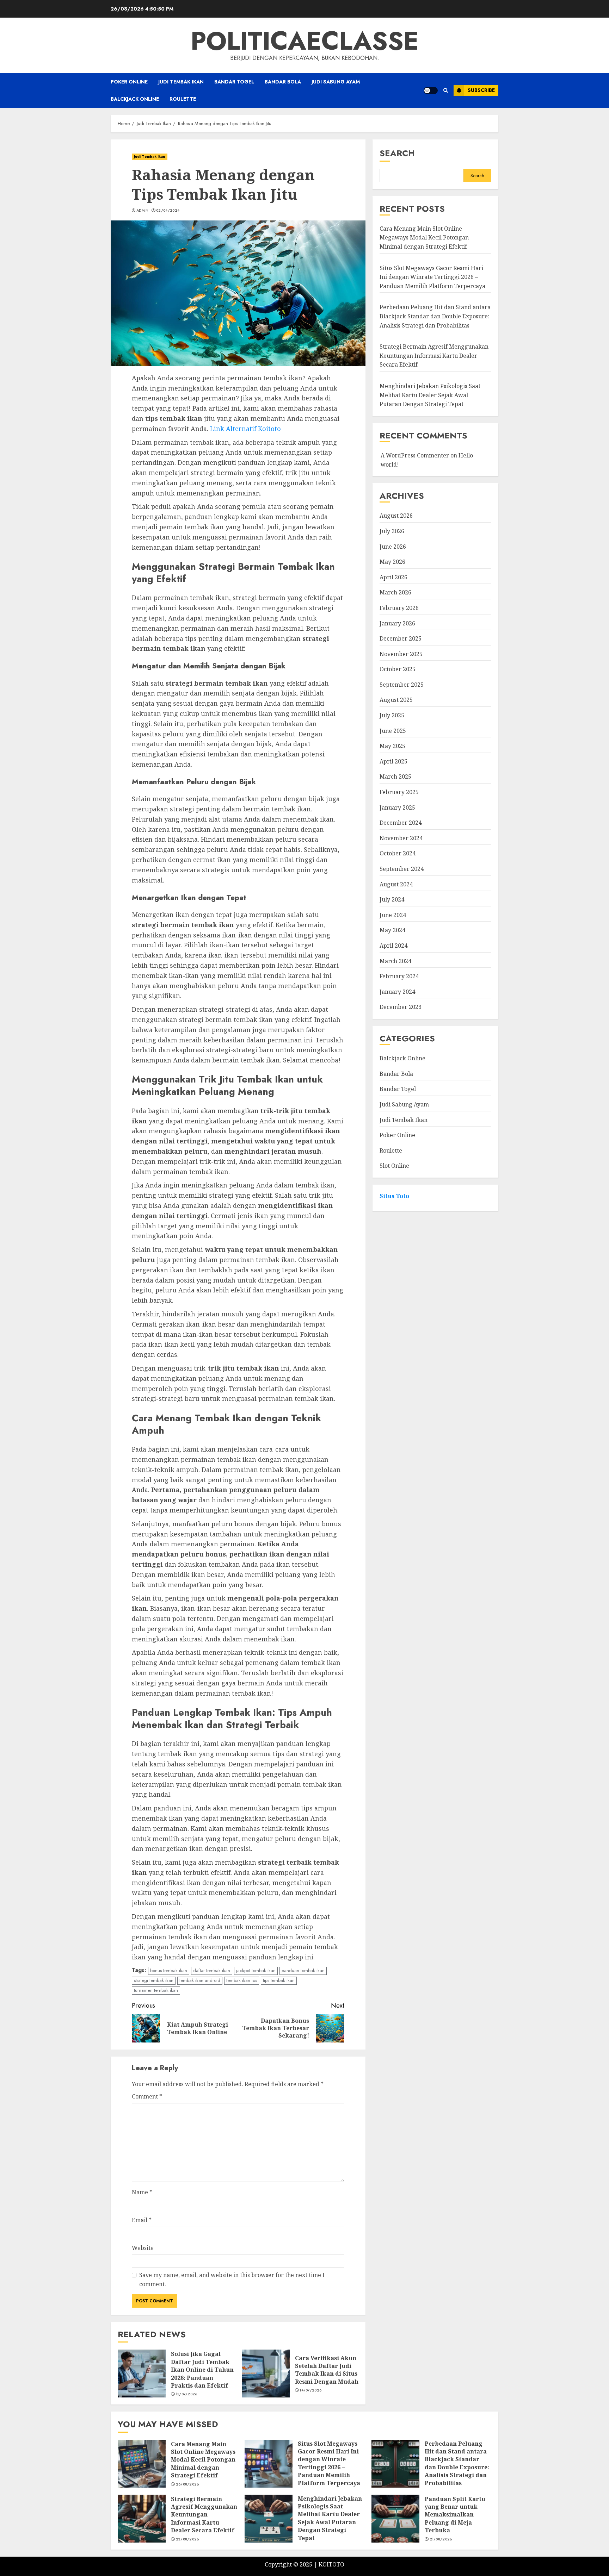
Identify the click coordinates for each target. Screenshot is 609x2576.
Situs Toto (394, 1196)
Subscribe (481, 90)
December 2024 (401, 823)
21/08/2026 (441, 2539)
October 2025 (398, 669)
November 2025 (401, 654)
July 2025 (392, 715)
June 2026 (393, 547)
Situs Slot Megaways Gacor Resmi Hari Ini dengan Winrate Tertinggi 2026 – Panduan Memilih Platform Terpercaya (432, 277)
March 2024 (395, 961)
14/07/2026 (310, 2390)
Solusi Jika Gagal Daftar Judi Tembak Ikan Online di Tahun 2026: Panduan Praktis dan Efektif (202, 2370)
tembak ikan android (200, 1980)
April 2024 (393, 946)
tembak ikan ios (242, 1980)
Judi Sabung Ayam (336, 82)
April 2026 (393, 577)
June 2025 (393, 731)
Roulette (183, 99)
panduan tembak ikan (303, 1970)
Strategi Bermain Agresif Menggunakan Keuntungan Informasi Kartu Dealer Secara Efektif (434, 355)
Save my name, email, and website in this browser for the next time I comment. (232, 2279)
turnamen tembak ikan (156, 1990)
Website (143, 2248)
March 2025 (395, 777)
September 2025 (402, 685)
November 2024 (401, 838)
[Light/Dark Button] (431, 91)
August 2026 (396, 516)
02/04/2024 (168, 211)
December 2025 (401, 638)
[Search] (446, 90)
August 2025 (396, 700)
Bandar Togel (234, 82)
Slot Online (394, 1166)
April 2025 (393, 761)
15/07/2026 (187, 2394)
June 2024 (393, 915)
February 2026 (399, 608)
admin (143, 211)
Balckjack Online (135, 99)
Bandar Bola (283, 82)
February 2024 (399, 976)
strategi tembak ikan (154, 1980)
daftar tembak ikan (212, 1970)
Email (142, 2220)
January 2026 (397, 623)
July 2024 (392, 899)
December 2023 (401, 1007)
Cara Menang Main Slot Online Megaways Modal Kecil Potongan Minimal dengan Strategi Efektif (424, 238)
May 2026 (392, 562)
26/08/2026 (187, 2484)
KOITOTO (331, 2564)
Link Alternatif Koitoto (245, 429)
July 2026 (392, 531)
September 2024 (402, 869)
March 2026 (395, 592)
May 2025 (392, 746)
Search (397, 153)
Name (142, 2192)
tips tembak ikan (279, 1980)
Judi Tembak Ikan (181, 82)
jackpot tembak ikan (256, 1970)
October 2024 (398, 854)
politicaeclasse (305, 41)
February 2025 (399, 792)
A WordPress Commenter (415, 455)
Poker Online (129, 82)
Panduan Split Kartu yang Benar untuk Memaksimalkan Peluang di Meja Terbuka (455, 2515)
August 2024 (396, 884)
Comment (147, 2096)
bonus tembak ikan (169, 1970)
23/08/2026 (187, 2539)
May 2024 (392, 930)
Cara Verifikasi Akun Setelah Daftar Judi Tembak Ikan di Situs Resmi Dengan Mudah (327, 2370)
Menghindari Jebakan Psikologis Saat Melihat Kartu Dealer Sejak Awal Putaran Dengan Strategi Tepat (430, 395)
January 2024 (397, 992)
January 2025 (397, 807)
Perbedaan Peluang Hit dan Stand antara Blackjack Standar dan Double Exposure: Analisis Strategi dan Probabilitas (435, 316)
